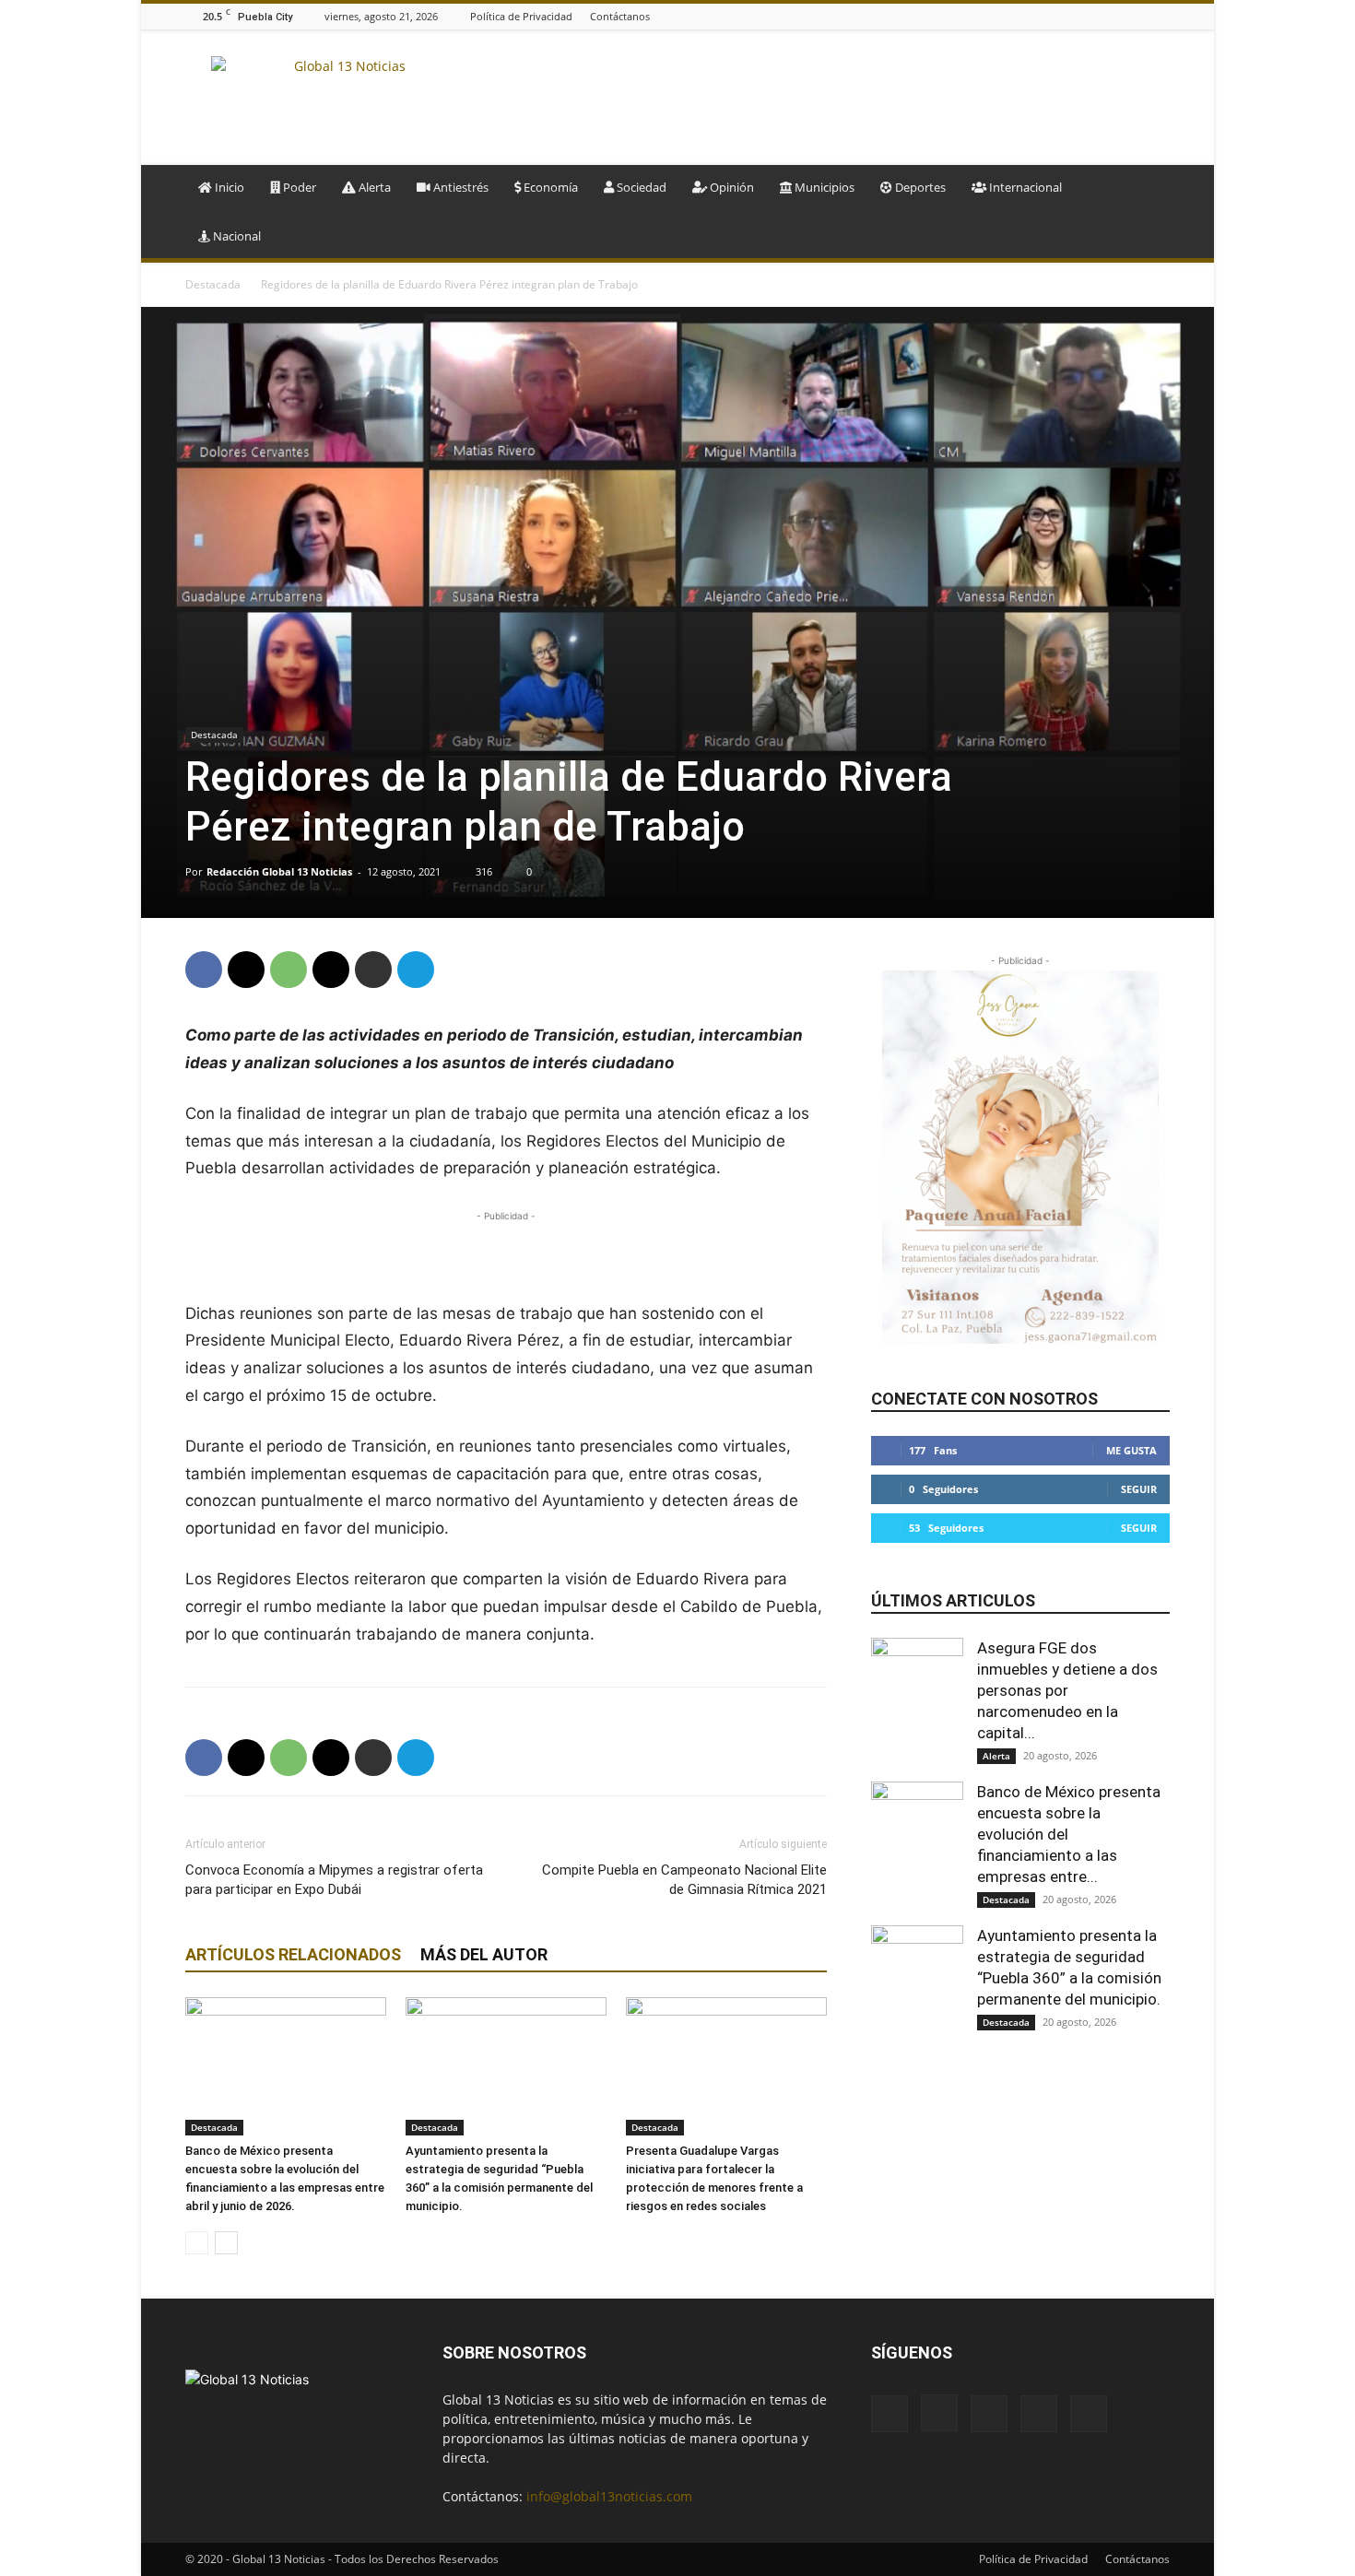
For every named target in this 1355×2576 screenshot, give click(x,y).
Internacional (1024, 187)
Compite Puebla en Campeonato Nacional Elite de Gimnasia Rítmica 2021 (684, 1880)
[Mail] (1113, 16)
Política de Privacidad (521, 16)
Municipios (823, 187)
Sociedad (640, 187)
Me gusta (1131, 1450)
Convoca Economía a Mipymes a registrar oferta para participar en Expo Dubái (334, 1880)
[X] (1160, 16)
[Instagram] (1090, 16)
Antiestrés (460, 187)
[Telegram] (416, 970)
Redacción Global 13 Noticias (279, 871)
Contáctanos (620, 16)
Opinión (731, 187)
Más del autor (484, 1954)
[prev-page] (197, 2243)
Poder (298, 187)
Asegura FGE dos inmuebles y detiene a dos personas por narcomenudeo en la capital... (1067, 1690)
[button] (1148, 188)
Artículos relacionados (293, 1954)
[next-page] (226, 2243)
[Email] (331, 970)
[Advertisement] (834, 98)
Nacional (236, 236)
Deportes (919, 187)
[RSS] (1137, 16)
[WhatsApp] (289, 970)
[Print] (373, 970)
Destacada (213, 284)
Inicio (228, 187)
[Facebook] (1067, 16)
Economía (549, 187)
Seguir (1139, 1489)
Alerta (373, 187)
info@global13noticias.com (609, 2496)
